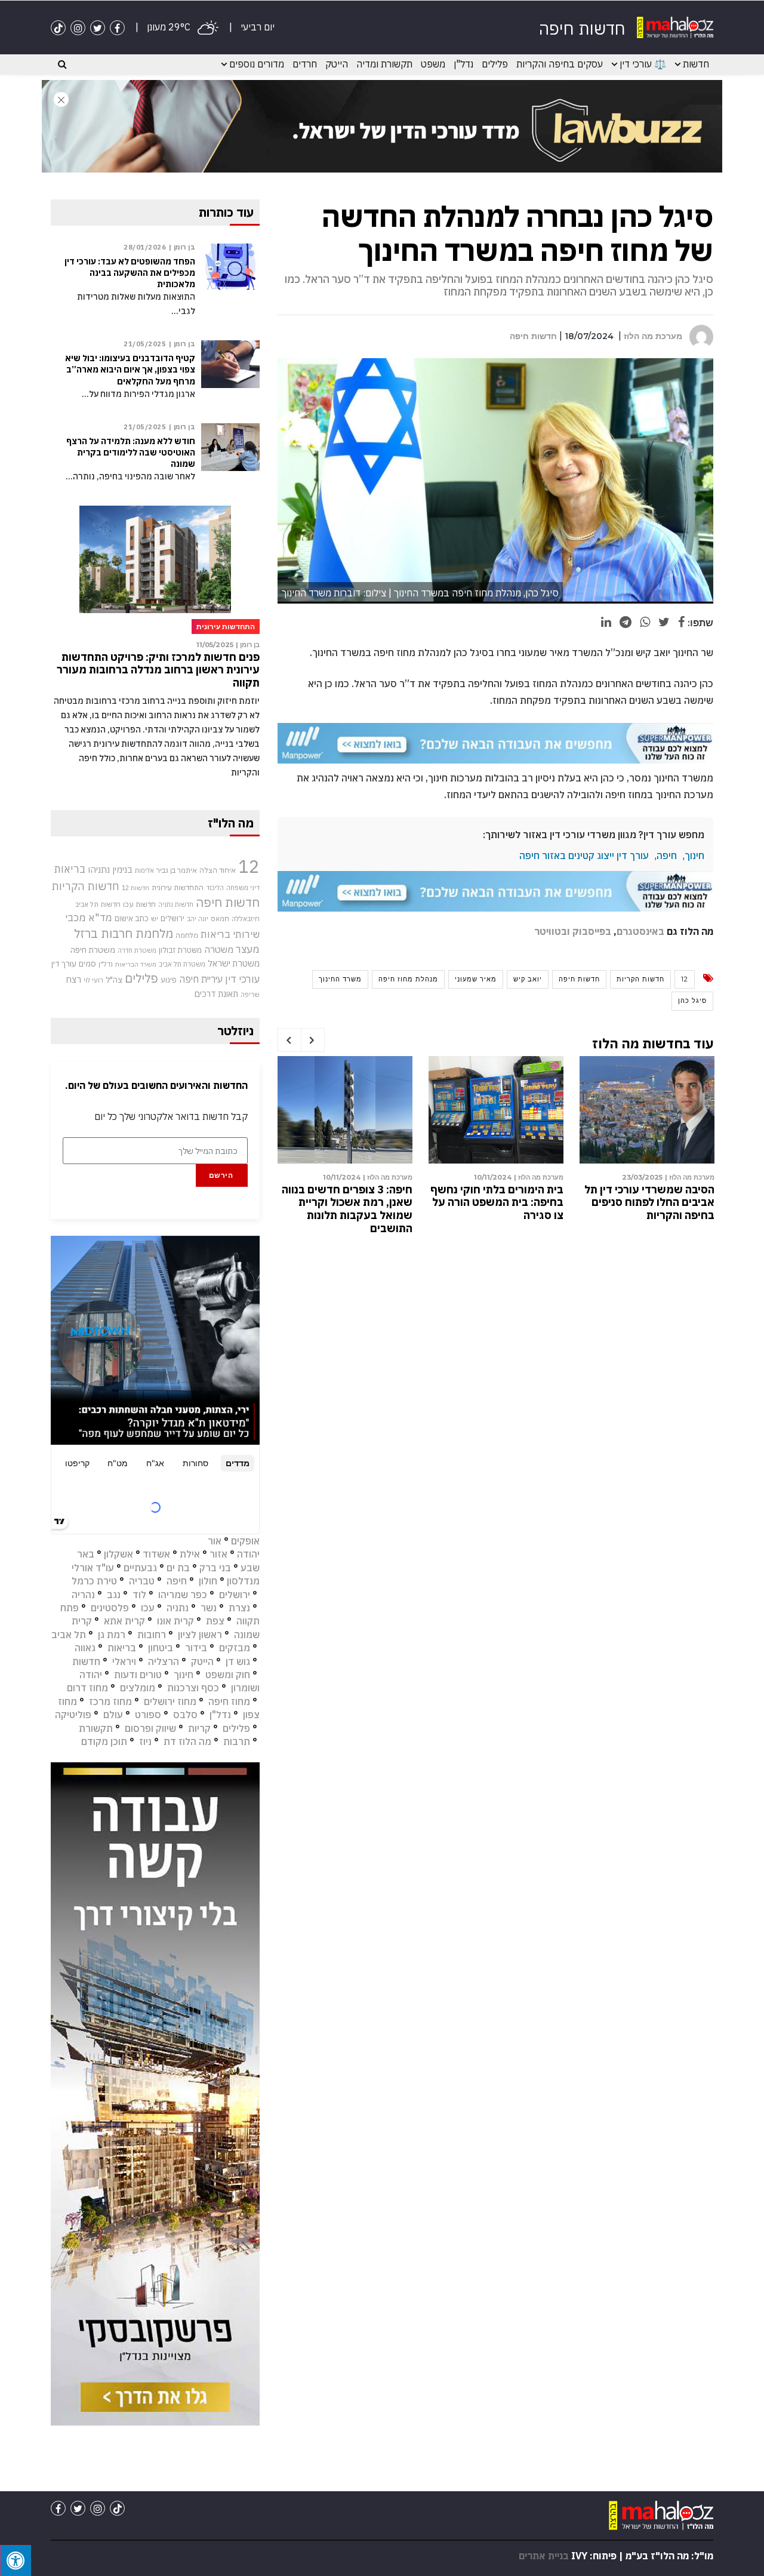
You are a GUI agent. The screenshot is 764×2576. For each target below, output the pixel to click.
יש (155, 918)
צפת (215, 1621)
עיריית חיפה (201, 979)
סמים (87, 964)
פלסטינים (110, 1608)
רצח (73, 979)
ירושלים (172, 918)
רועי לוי (93, 980)
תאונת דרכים (216, 994)
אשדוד (156, 1554)
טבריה (142, 1581)
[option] (647, 1141)
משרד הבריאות (136, 964)
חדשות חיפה (533, 336)
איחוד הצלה (218, 870)
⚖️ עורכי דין (643, 64)
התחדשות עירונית (178, 887)
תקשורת (96, 1728)
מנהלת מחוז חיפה (408, 979)
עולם (113, 1715)
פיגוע (169, 980)
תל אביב (69, 1635)
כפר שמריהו (183, 1595)
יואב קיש (528, 979)
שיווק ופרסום (150, 1728)
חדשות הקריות (640, 979)
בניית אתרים (544, 2556)
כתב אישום (132, 918)
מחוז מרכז (110, 1701)
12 (685, 979)
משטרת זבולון (180, 950)
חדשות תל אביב (98, 904)
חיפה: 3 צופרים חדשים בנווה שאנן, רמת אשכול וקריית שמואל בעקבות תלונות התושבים (347, 1209)
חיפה (667, 855)
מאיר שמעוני (476, 979)
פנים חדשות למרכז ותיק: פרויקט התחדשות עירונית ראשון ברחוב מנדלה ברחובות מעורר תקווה (158, 670)
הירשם (221, 1175)
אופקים (245, 1541)
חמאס (220, 918)
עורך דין (64, 964)
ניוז (145, 1741)
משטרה (219, 949)
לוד (139, 1595)
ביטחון (161, 1648)
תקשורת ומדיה (384, 64)
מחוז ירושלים (170, 1701)
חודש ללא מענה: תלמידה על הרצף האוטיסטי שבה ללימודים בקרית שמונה (131, 453)
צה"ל (114, 980)
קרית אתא (124, 1621)
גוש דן (238, 1661)
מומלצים (138, 1688)
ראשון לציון (200, 1635)
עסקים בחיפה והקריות (560, 64)
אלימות (144, 870)
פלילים (495, 64)
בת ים (178, 1568)
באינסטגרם (640, 931)
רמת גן (112, 1635)
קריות (199, 1728)
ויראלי (124, 1661)
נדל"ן (463, 64)
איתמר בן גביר (177, 870)
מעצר (248, 949)
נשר (209, 1608)
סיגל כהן (692, 1001)
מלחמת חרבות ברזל (124, 933)
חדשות (696, 64)
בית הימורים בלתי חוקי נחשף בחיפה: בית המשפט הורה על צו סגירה (497, 1202)
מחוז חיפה (229, 1701)
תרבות (237, 1741)
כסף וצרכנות (193, 1688)
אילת (190, 1554)
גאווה (85, 1648)
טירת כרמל (94, 1581)
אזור (218, 1554)
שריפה (250, 995)
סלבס (185, 1715)
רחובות (152, 1635)
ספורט (148, 1715)
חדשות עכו (139, 904)
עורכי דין (242, 979)
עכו (148, 1608)
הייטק (337, 64)
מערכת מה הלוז (653, 336)
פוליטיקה (73, 1715)
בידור (196, 1648)
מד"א (100, 918)
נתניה (178, 1608)
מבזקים (235, 1648)
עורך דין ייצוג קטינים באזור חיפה (584, 855)
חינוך (694, 855)
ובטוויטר (552, 931)
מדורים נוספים (257, 64)
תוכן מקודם (104, 1741)
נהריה (83, 1595)
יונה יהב (198, 919)
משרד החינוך (340, 979)
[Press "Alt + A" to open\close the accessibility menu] (16, 2560)
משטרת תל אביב (182, 964)
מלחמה (187, 935)
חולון (208, 1581)
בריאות (70, 869)
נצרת (239, 1608)
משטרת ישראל (234, 963)
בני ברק (215, 1568)
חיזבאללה (246, 918)
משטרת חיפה (93, 950)
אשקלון (118, 1554)
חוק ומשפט (228, 1675)
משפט (433, 64)
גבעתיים (140, 1568)
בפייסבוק (592, 931)
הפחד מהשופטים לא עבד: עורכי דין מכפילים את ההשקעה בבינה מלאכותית (130, 273)
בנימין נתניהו (110, 869)
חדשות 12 (135, 888)
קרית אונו (175, 1621)
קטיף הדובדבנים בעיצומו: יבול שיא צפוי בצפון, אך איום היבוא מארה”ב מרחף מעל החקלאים (130, 370)
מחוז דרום (87, 1688)
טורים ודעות (138, 1675)
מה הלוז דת (187, 1741)
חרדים (305, 64)
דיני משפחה (243, 888)
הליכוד (215, 888)
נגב (114, 1595)
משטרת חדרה (137, 950)
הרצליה (164, 1661)
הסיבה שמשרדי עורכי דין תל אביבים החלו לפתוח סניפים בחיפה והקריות (649, 1202)
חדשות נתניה (176, 904)
